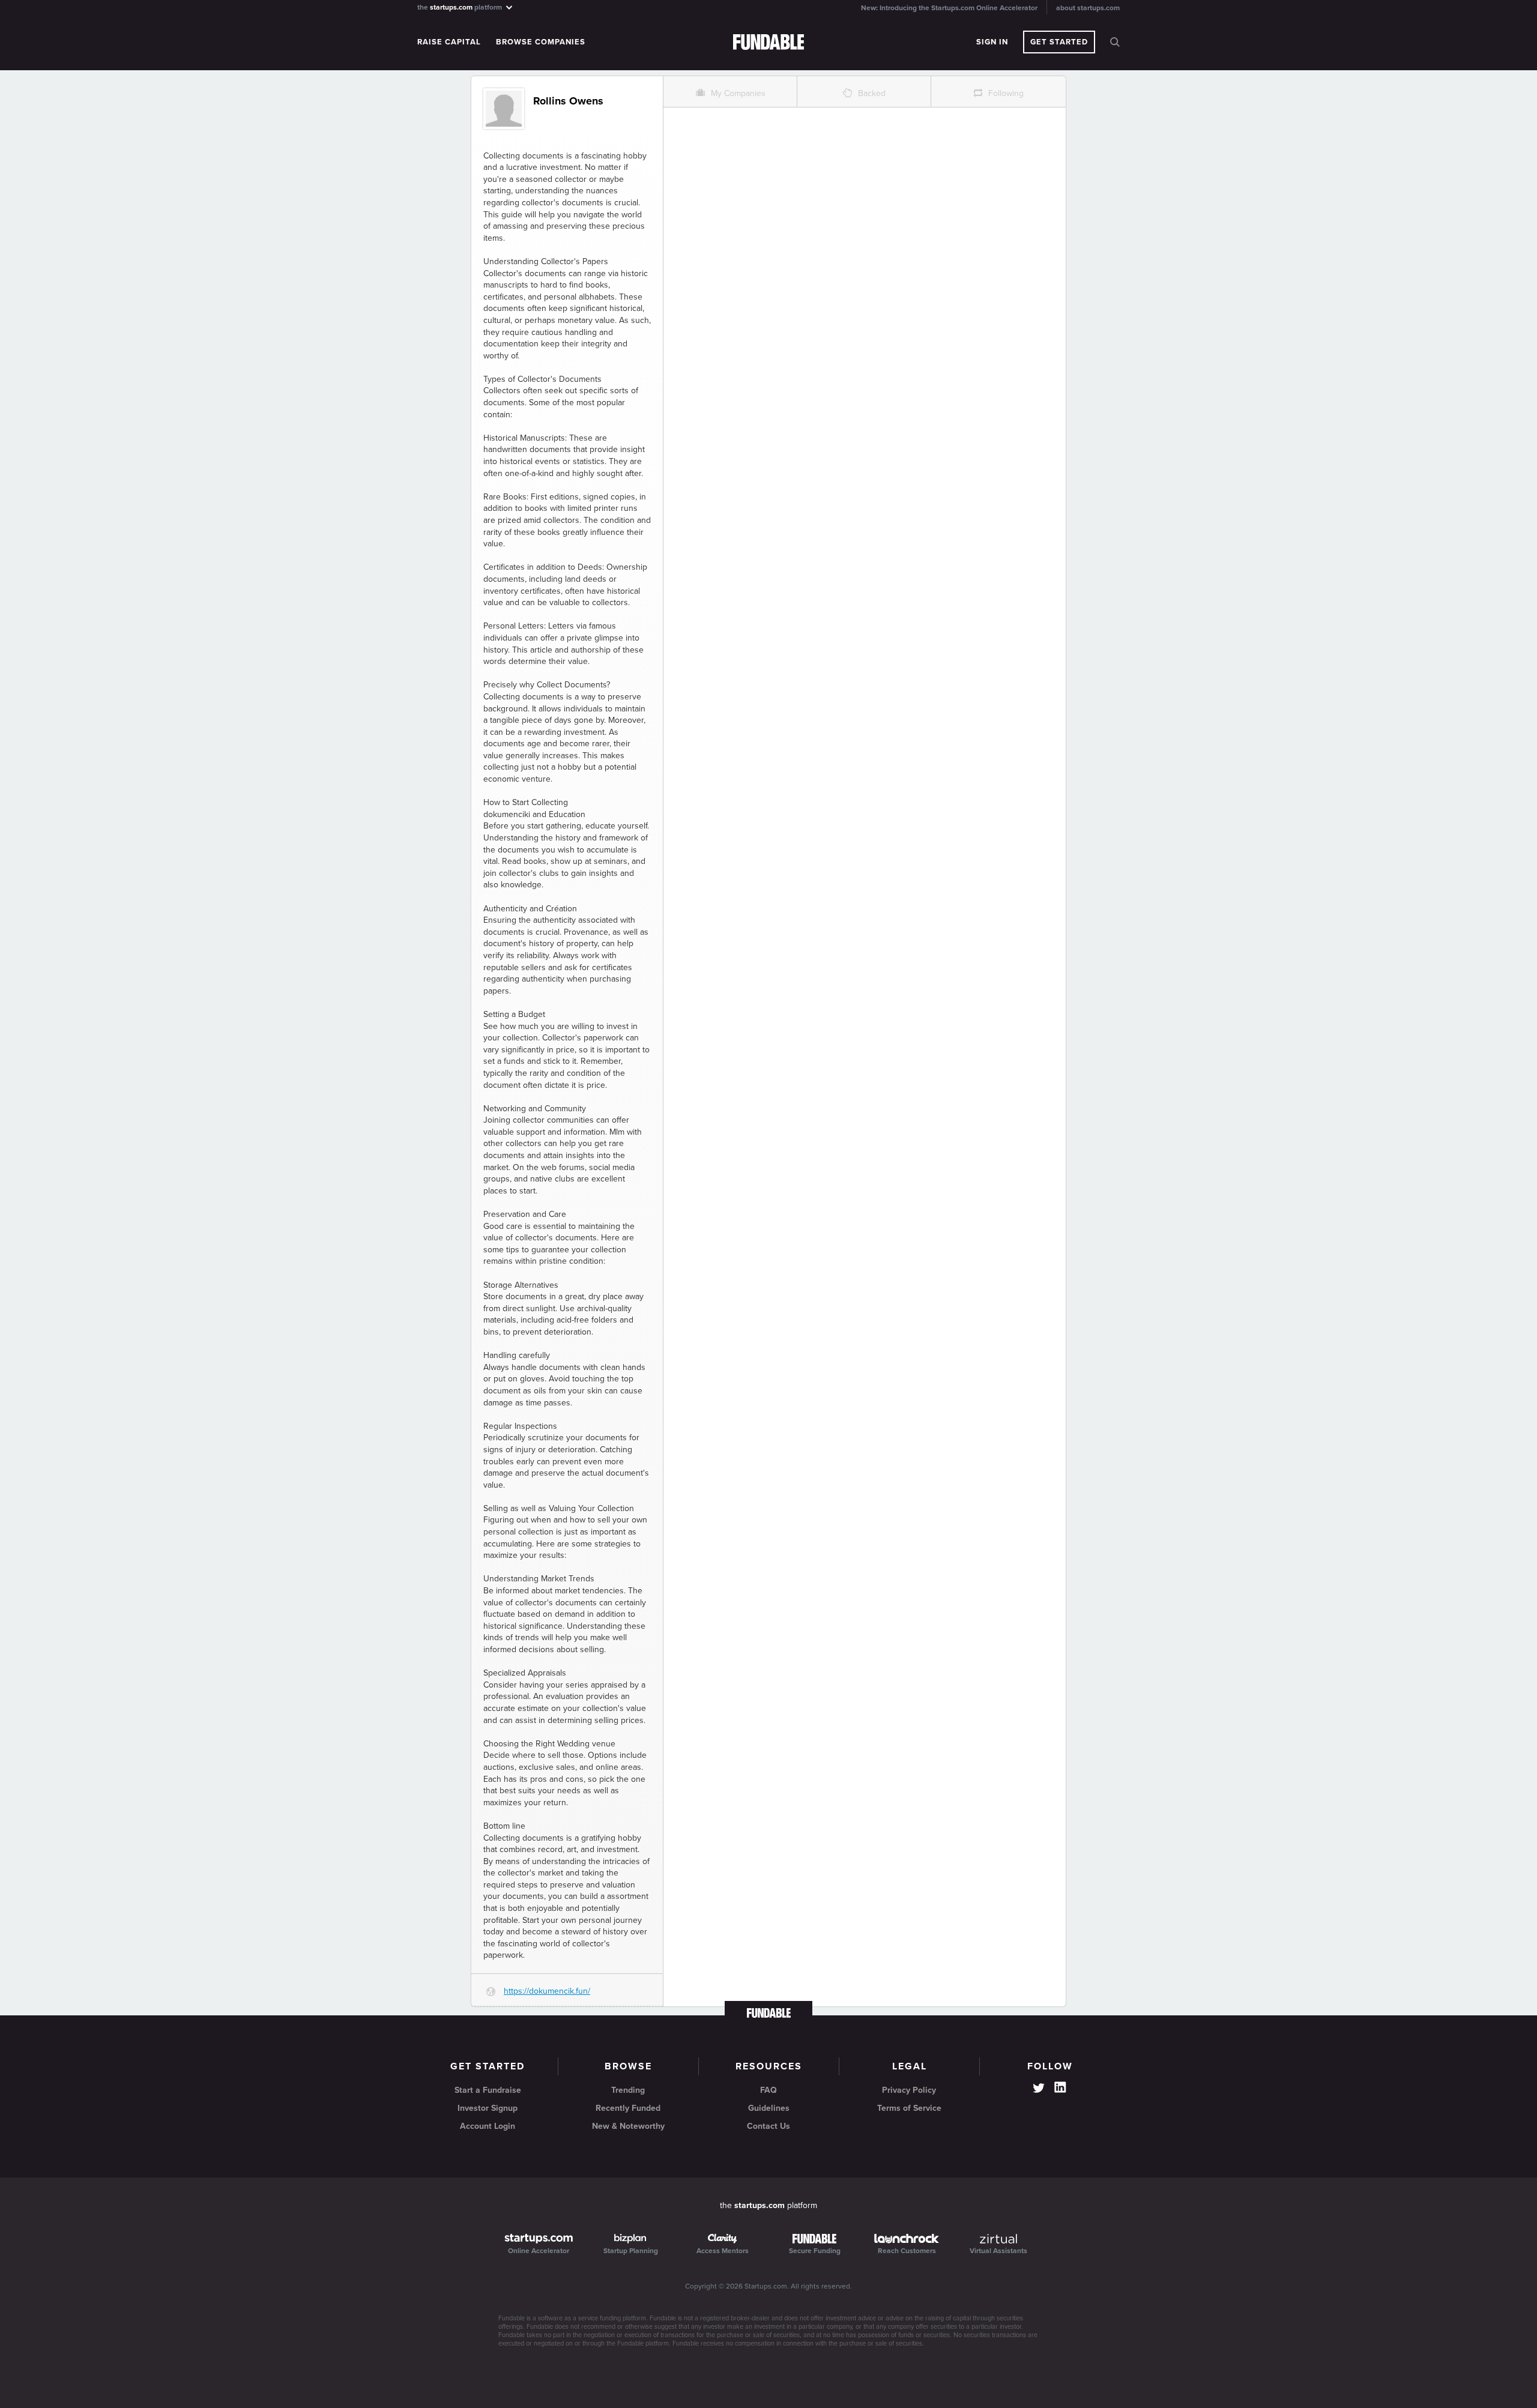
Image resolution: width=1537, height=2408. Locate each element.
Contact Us (768, 2126)
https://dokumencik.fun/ (547, 1991)
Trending (628, 2090)
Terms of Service (909, 2108)
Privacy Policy (909, 2090)
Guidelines (769, 2108)
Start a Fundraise (488, 2090)
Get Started (1059, 42)
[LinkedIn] (1060, 2087)
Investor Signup (488, 2108)
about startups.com (1088, 8)
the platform (460, 7)
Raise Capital (449, 42)
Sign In (992, 42)
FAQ (768, 2090)
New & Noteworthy (628, 2126)
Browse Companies (541, 42)
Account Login (488, 2126)
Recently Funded (628, 2108)
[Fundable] (769, 43)
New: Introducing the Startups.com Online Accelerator (949, 8)
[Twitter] (1039, 2089)
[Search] (1115, 42)
